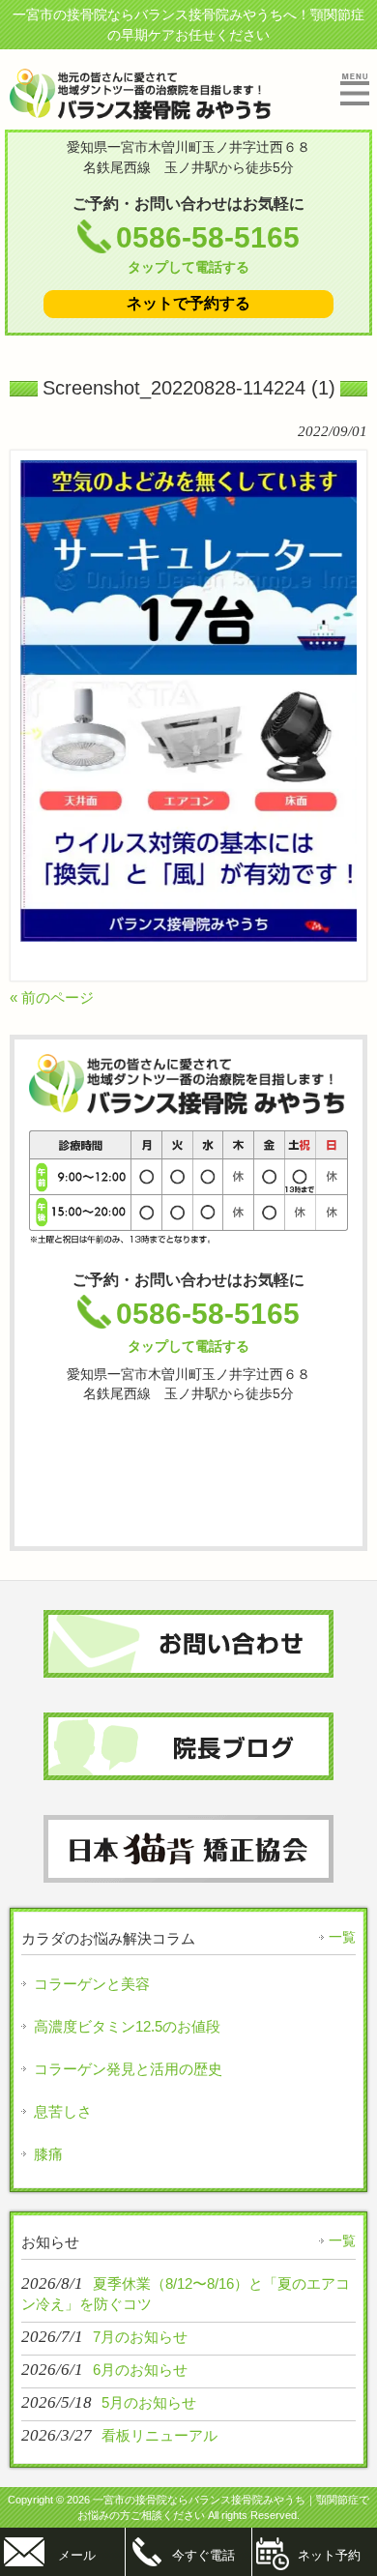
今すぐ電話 (203, 2555)
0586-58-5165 (208, 248)
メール (77, 2555)
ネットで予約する (188, 303)
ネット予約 (329, 2555)
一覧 (342, 1937)
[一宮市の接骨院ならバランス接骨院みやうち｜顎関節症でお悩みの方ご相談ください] (142, 112)
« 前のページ (52, 997)
